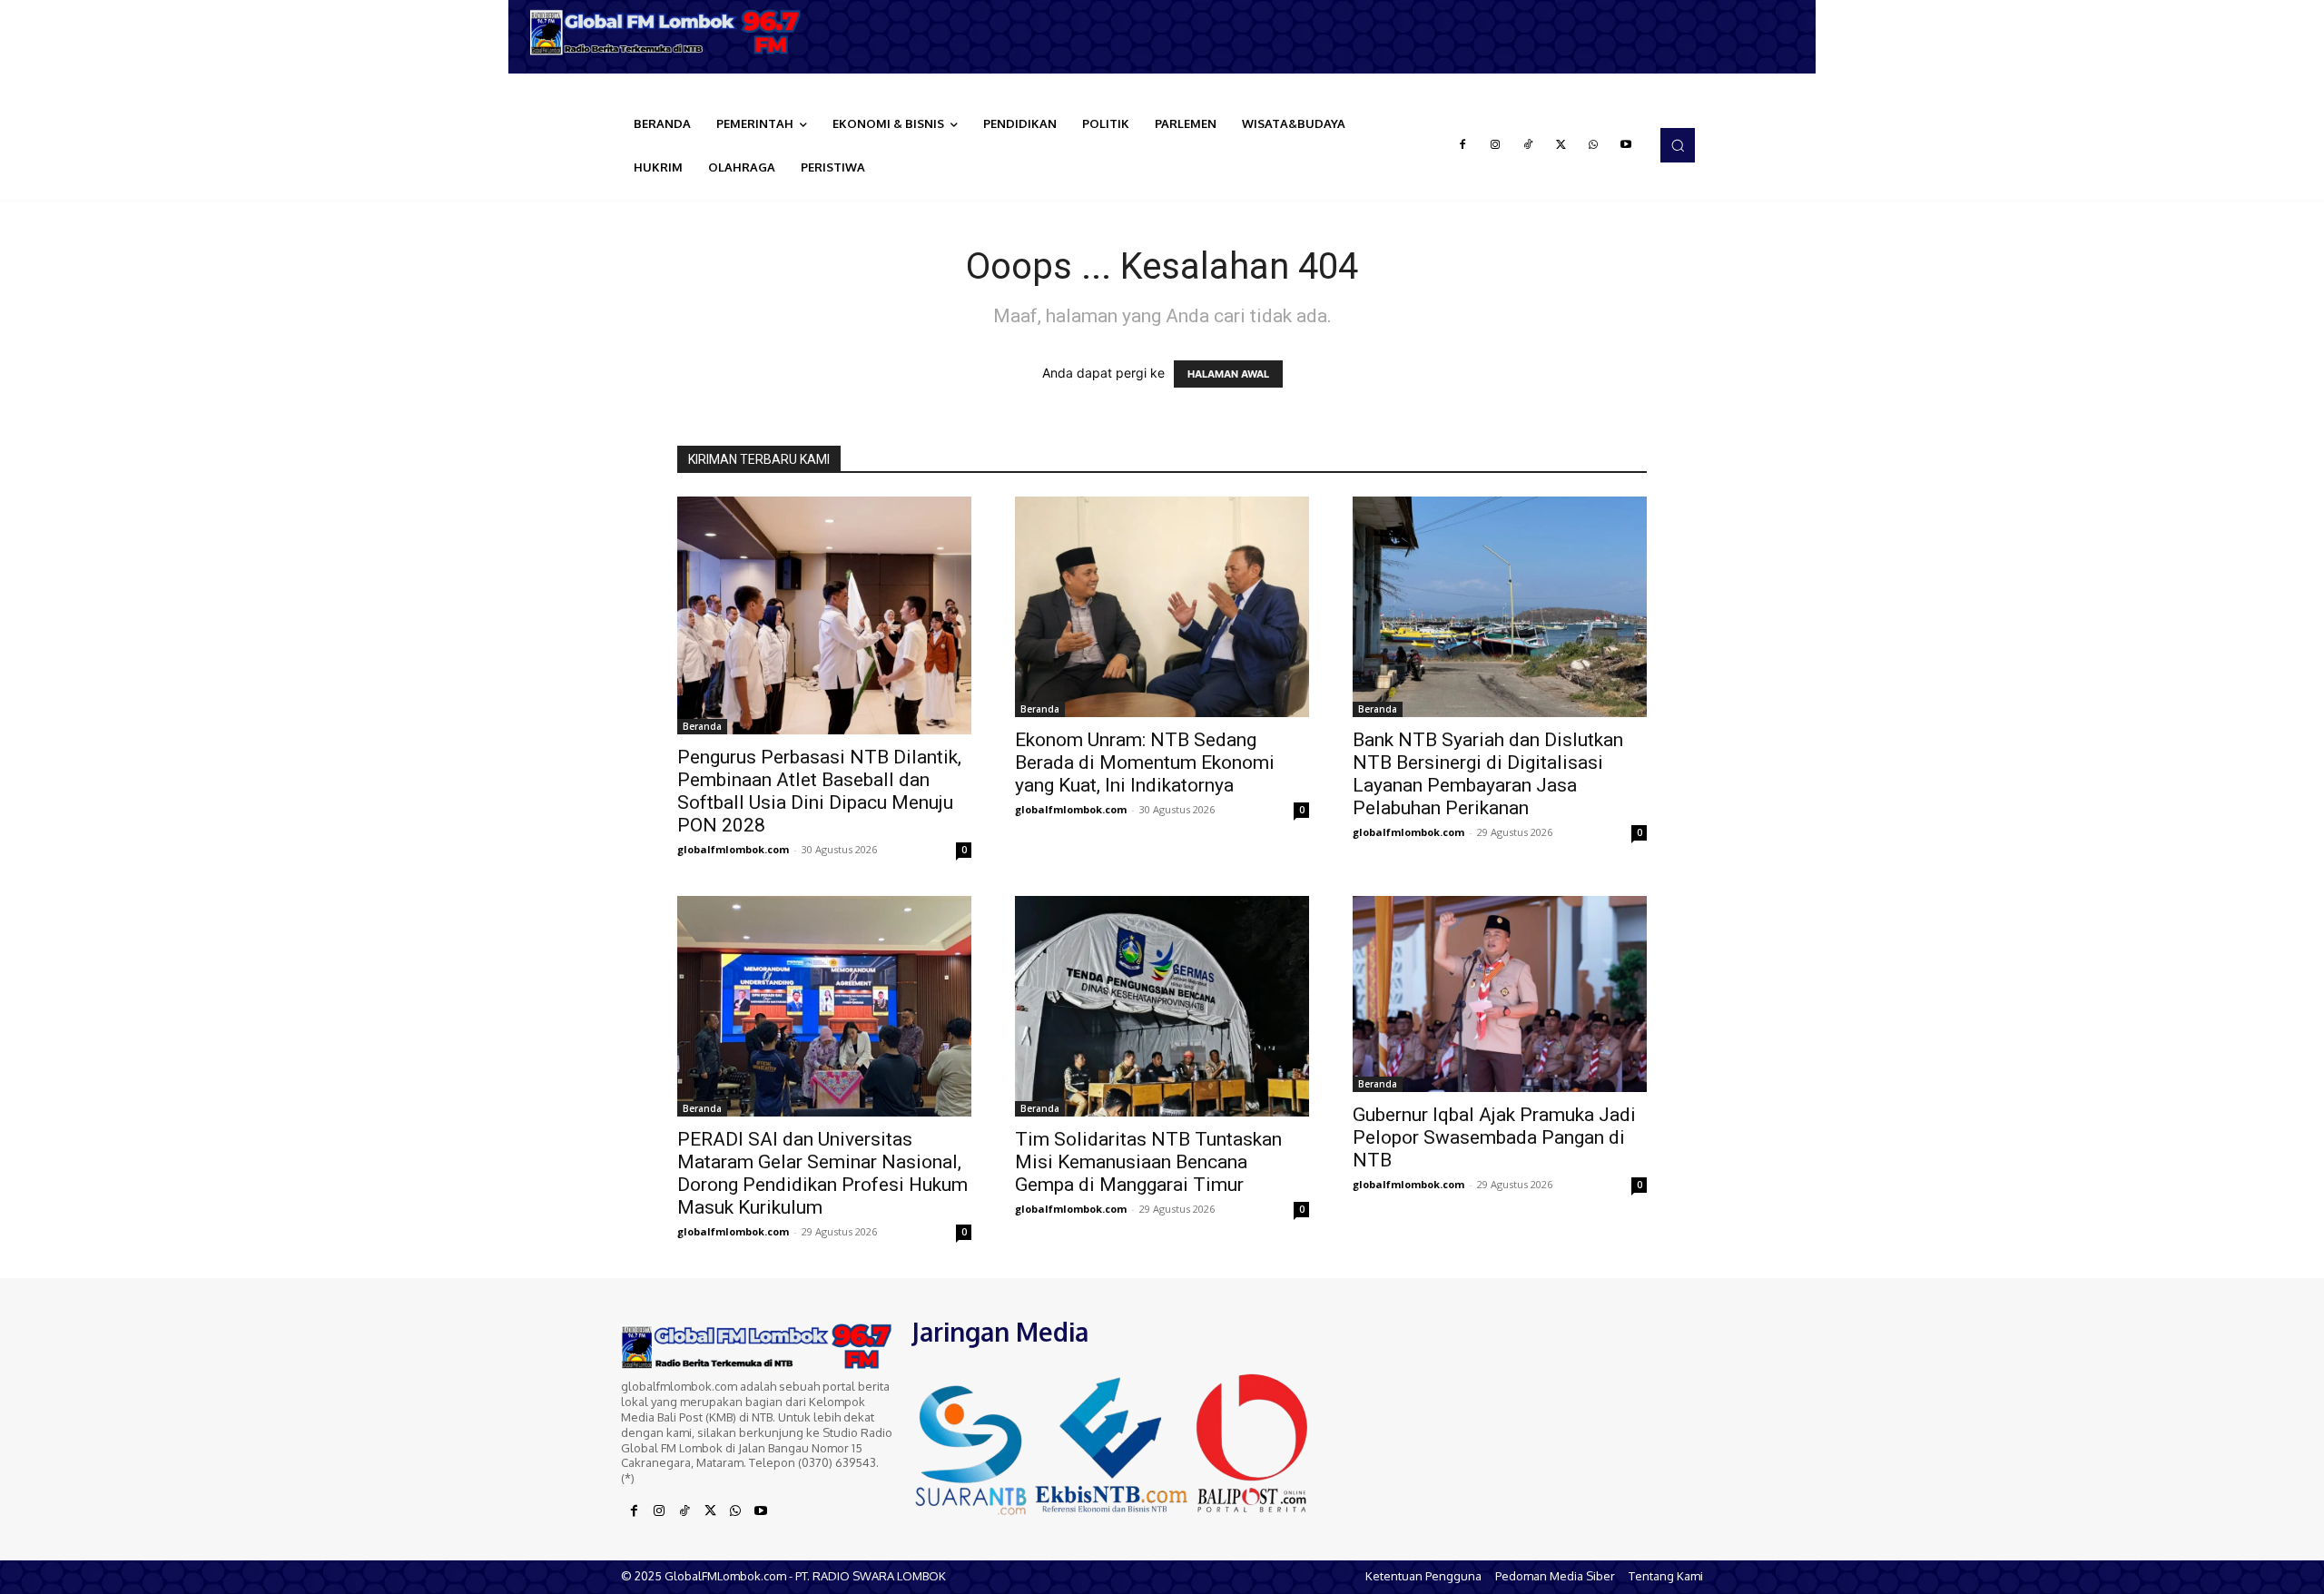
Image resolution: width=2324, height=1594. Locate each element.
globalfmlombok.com (733, 849)
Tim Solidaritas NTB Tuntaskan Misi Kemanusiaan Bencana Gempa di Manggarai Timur (1148, 1162)
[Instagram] (1495, 145)
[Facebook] (1462, 145)
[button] (1678, 145)
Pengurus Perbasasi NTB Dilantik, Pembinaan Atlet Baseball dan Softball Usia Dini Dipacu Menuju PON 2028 (819, 791)
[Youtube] (1626, 145)
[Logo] (672, 32)
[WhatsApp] (1593, 145)
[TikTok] (1528, 145)
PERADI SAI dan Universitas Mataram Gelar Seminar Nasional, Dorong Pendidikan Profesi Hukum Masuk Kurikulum (822, 1173)
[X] (1561, 145)
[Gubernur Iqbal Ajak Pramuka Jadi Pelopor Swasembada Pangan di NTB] (1500, 994)
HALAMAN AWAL (1228, 374)
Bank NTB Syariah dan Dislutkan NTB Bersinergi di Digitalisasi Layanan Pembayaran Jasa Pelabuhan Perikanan (1488, 774)
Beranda (702, 726)
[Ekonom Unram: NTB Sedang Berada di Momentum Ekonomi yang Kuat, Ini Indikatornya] (1162, 607)
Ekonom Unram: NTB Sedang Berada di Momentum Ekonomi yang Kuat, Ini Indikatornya (1145, 763)
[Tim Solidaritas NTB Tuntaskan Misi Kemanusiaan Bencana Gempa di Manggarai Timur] (1162, 1006)
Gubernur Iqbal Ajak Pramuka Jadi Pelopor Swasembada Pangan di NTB (1494, 1137)
